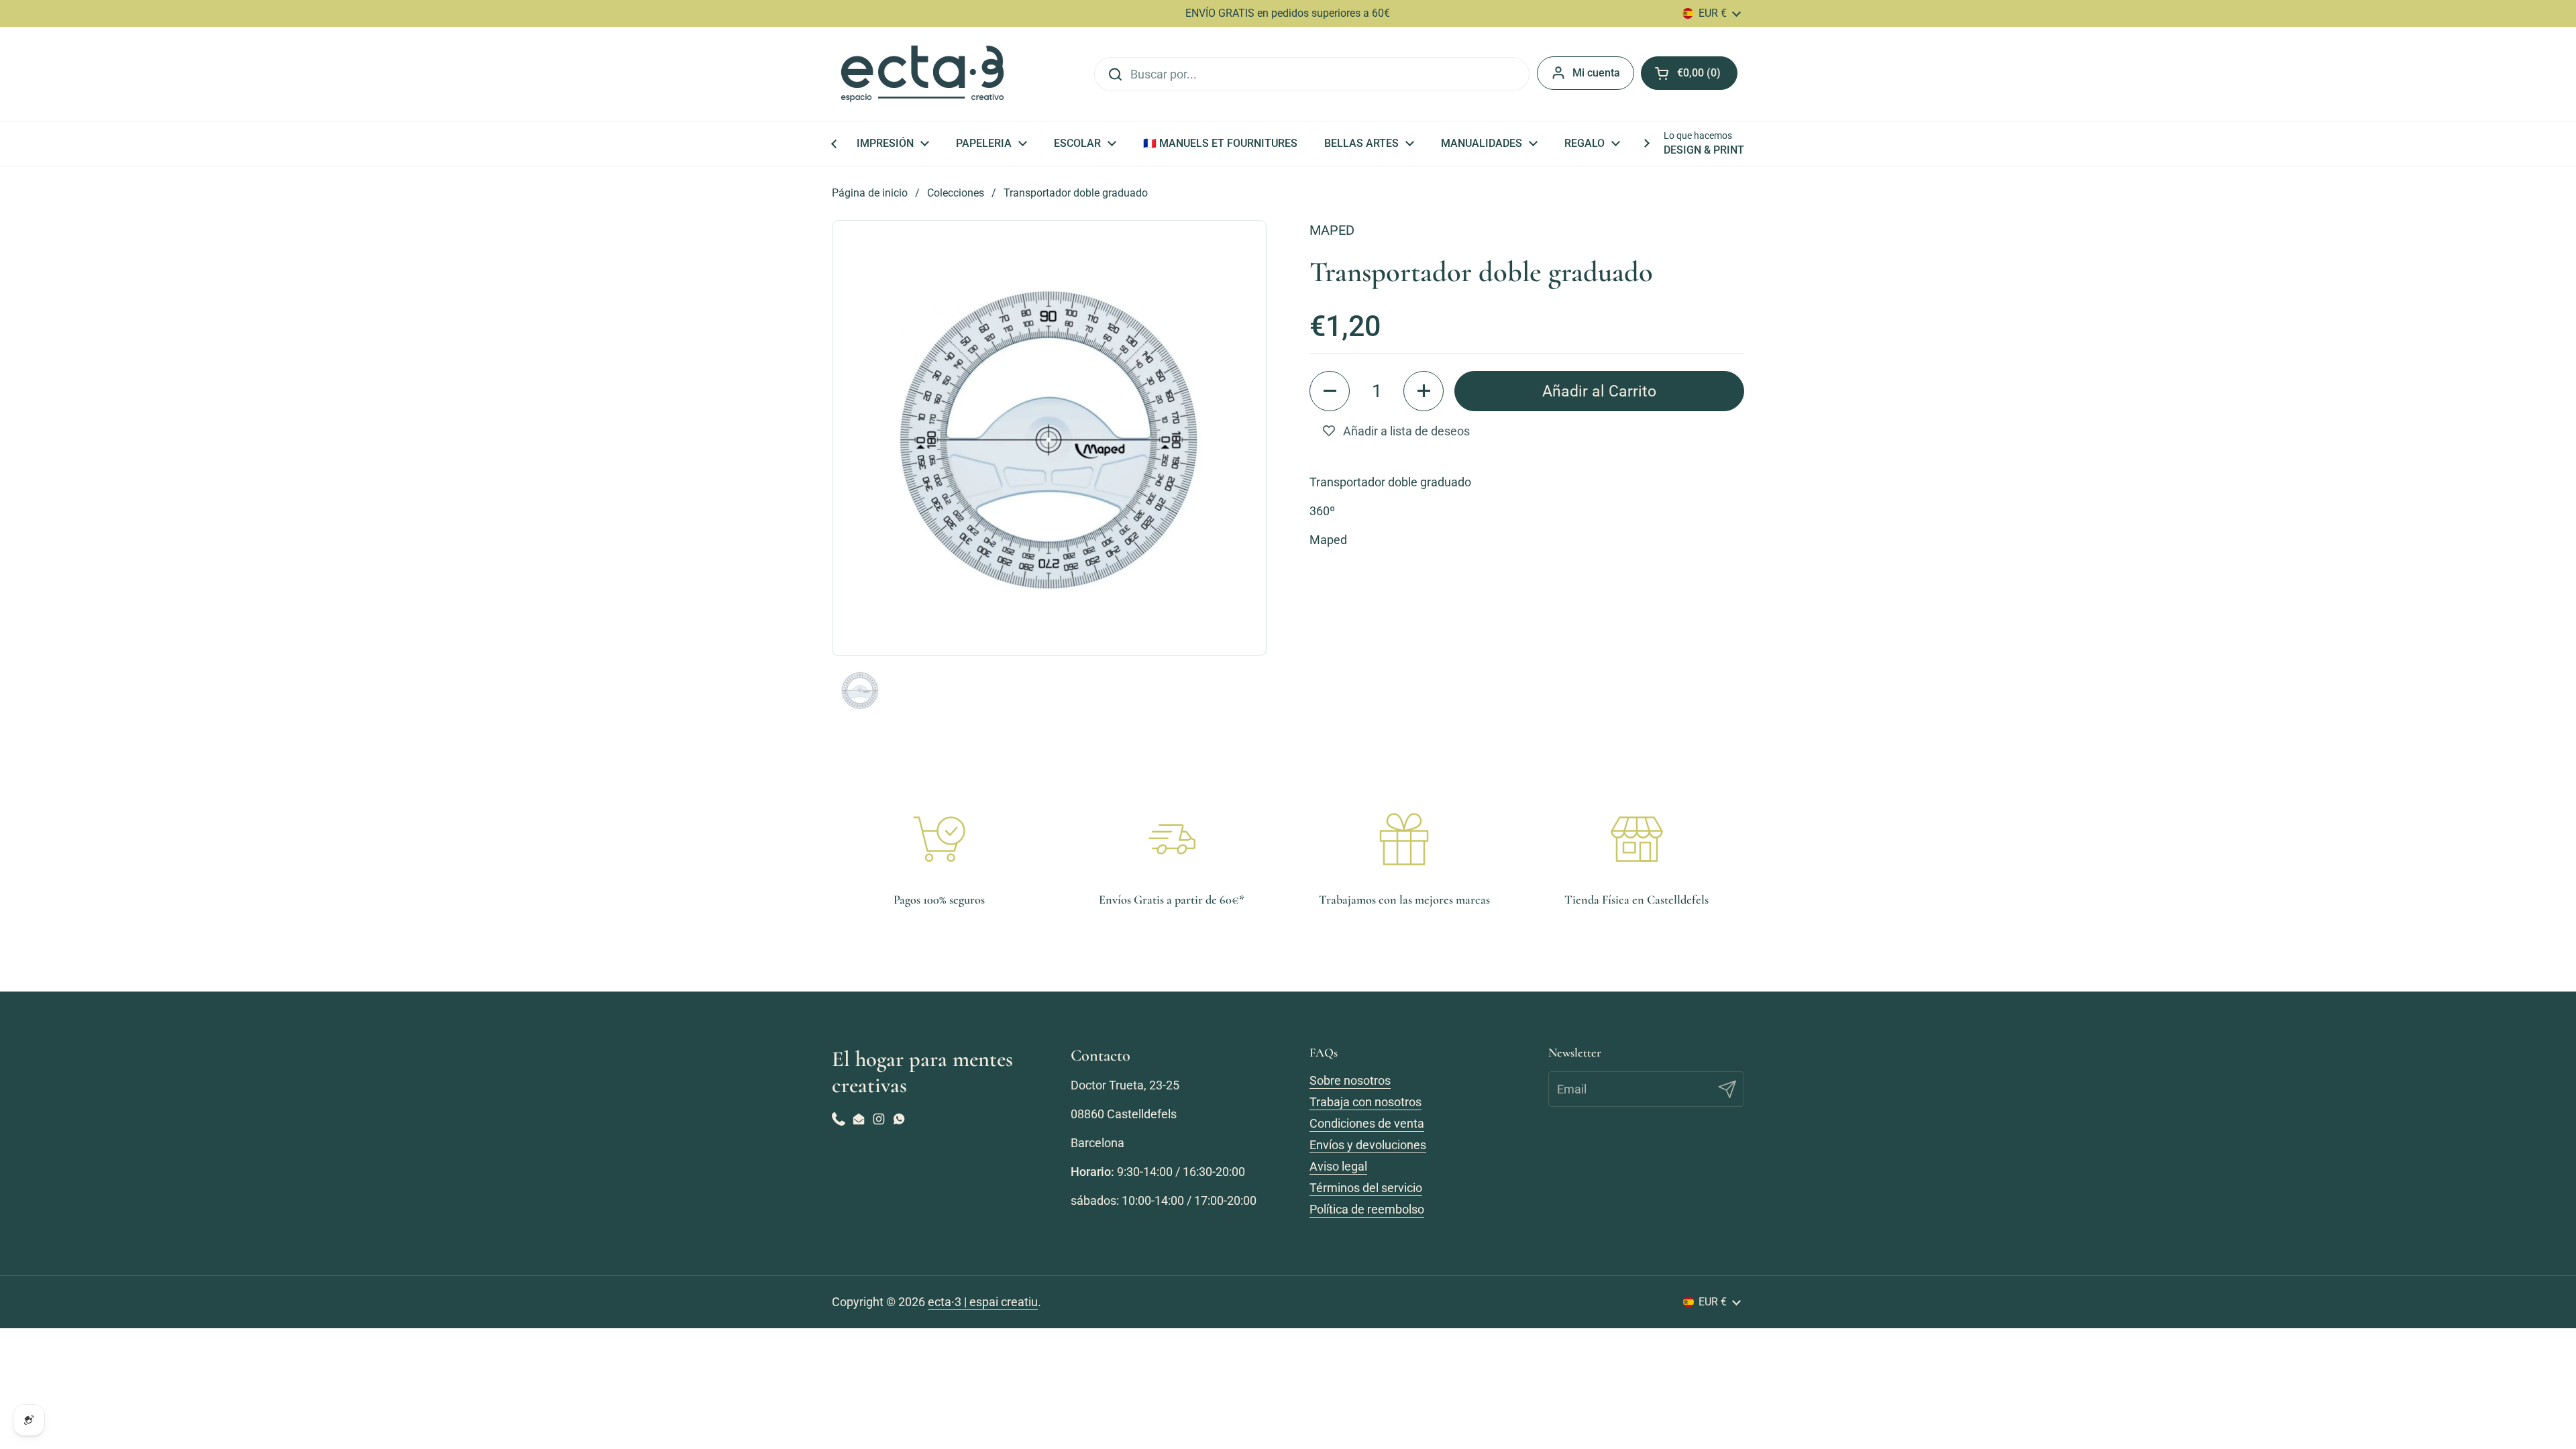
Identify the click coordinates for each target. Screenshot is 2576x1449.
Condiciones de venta (1367, 1123)
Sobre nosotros (1350, 1080)
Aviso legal (1338, 1166)
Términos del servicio (1366, 1188)
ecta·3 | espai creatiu (983, 1302)
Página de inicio (870, 193)
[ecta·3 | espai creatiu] (922, 74)
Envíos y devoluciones (1368, 1145)
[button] (1330, 391)
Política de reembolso (1367, 1209)
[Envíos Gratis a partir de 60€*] (1172, 839)
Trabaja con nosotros (1365, 1102)
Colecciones (956, 193)
